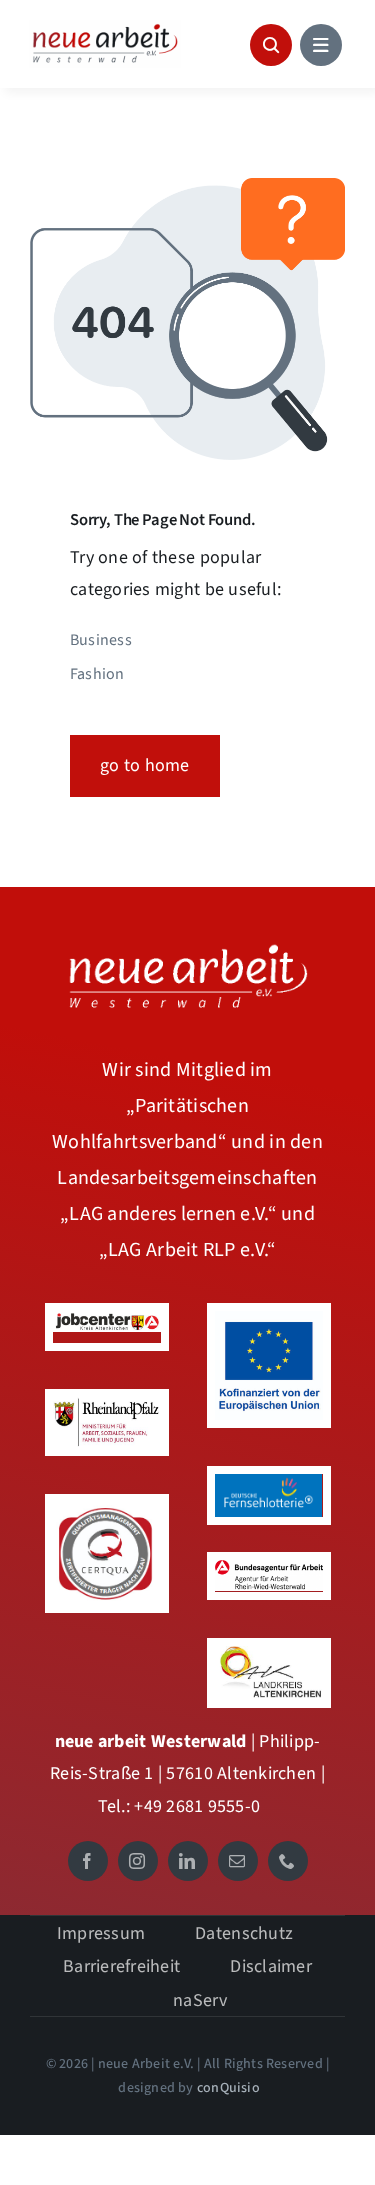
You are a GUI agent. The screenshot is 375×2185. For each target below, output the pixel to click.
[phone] (288, 1861)
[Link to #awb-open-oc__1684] (321, 45)
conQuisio (228, 2088)
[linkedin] (188, 1861)
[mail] (238, 1861)
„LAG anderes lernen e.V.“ (170, 1214)
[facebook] (88, 1861)
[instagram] (138, 1861)
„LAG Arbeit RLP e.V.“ (188, 1250)
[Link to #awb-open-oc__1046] (271, 45)
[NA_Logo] (105, 28)
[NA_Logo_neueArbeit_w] (188, 946)
